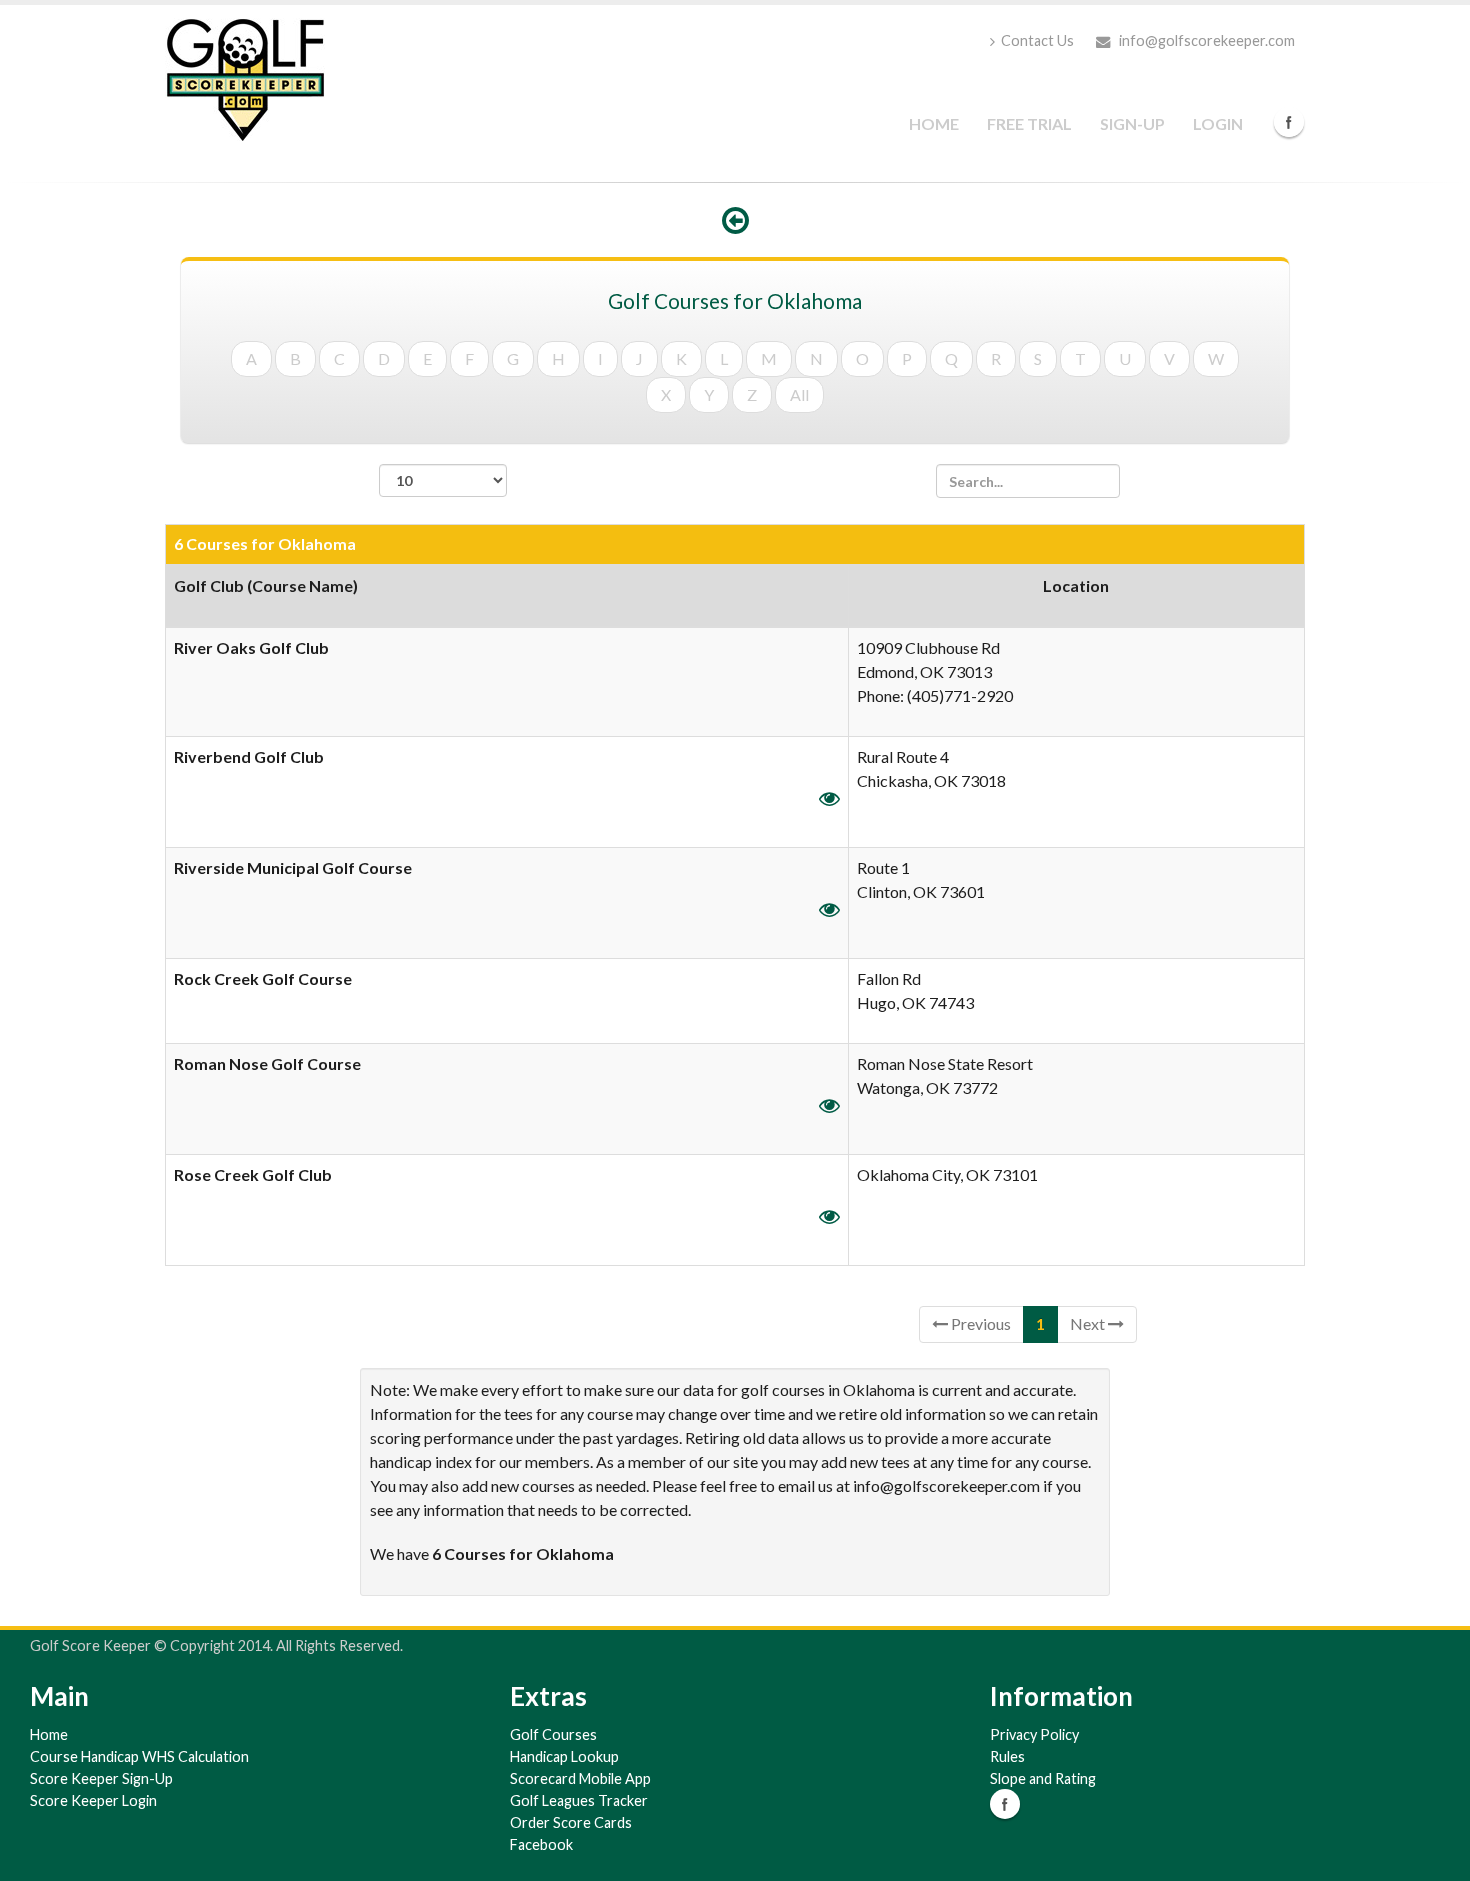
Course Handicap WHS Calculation (139, 1756)
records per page (443, 507)
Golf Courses (553, 1734)
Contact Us (1037, 40)
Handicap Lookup (564, 1756)
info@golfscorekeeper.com (1205, 40)
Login (1218, 123)
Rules (1007, 1756)
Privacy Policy (1034, 1734)
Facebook (1289, 122)
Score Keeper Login (93, 1800)
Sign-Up (1132, 123)
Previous (979, 1323)
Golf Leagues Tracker (579, 1800)
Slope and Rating (1043, 1778)
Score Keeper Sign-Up (101, 1778)
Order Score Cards (571, 1822)
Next (1089, 1323)
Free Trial (1029, 123)
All (799, 394)
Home (934, 123)
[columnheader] (507, 596)
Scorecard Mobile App (580, 1778)
